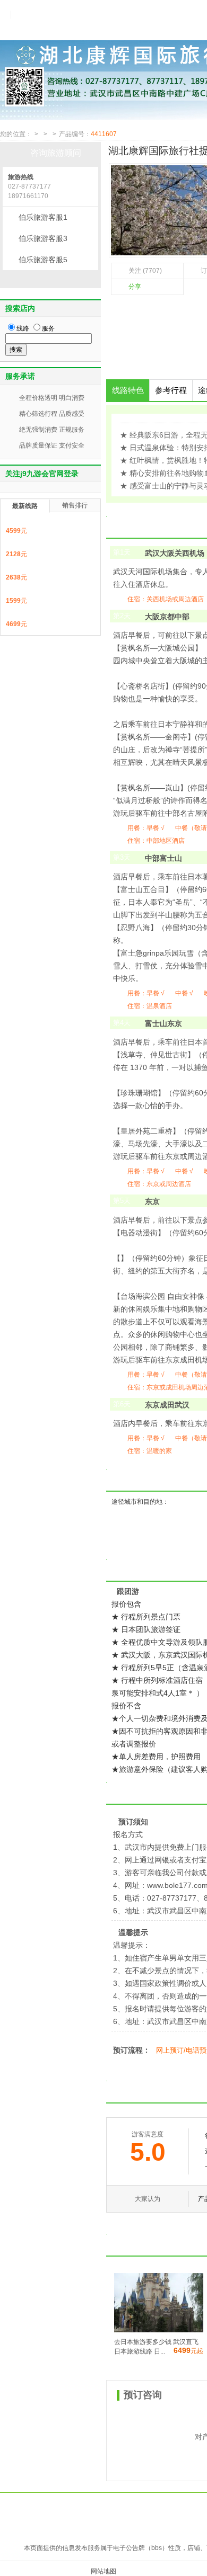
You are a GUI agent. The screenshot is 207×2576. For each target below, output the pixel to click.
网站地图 (103, 2571)
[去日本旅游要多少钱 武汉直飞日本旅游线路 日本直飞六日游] (159, 2330)
